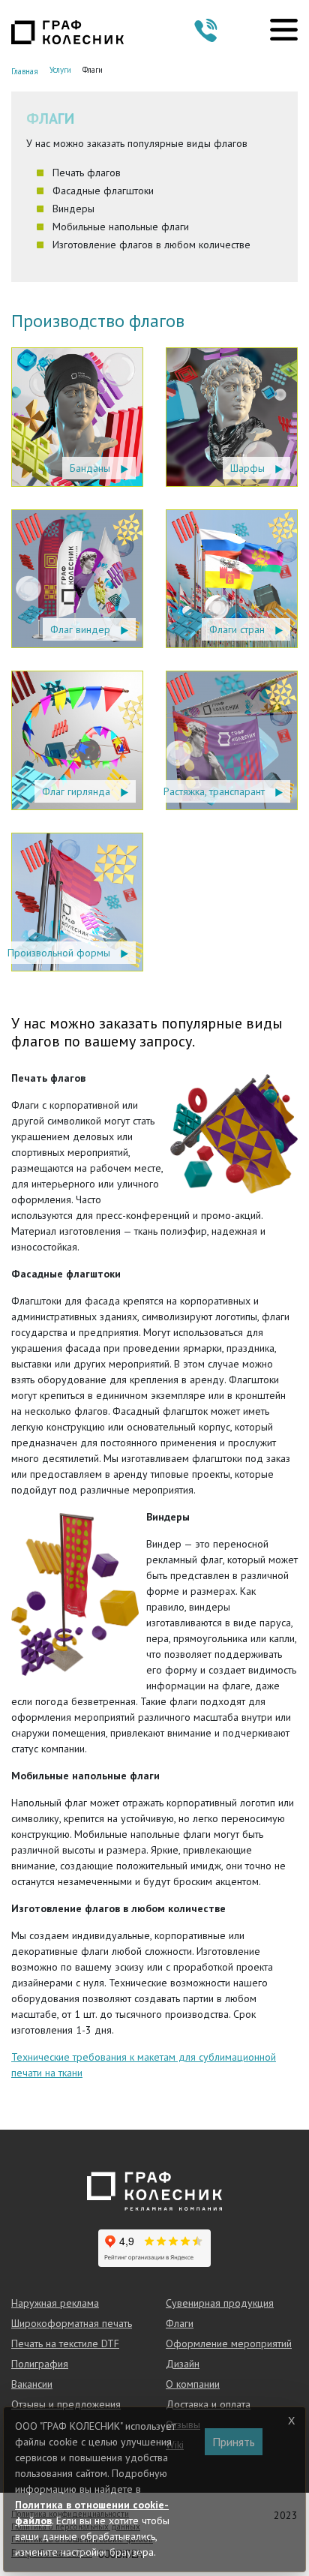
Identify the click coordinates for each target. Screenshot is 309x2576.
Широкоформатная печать (72, 2323)
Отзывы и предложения (66, 2404)
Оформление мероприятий (229, 2343)
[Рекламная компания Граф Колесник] (67, 31)
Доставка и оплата (208, 2404)
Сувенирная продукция (220, 2303)
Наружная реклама (55, 2303)
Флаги (180, 2323)
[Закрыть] (292, 2421)
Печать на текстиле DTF (65, 2343)
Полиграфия (40, 2364)
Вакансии (32, 2384)
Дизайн (183, 2364)
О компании (193, 2384)
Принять (234, 2442)
